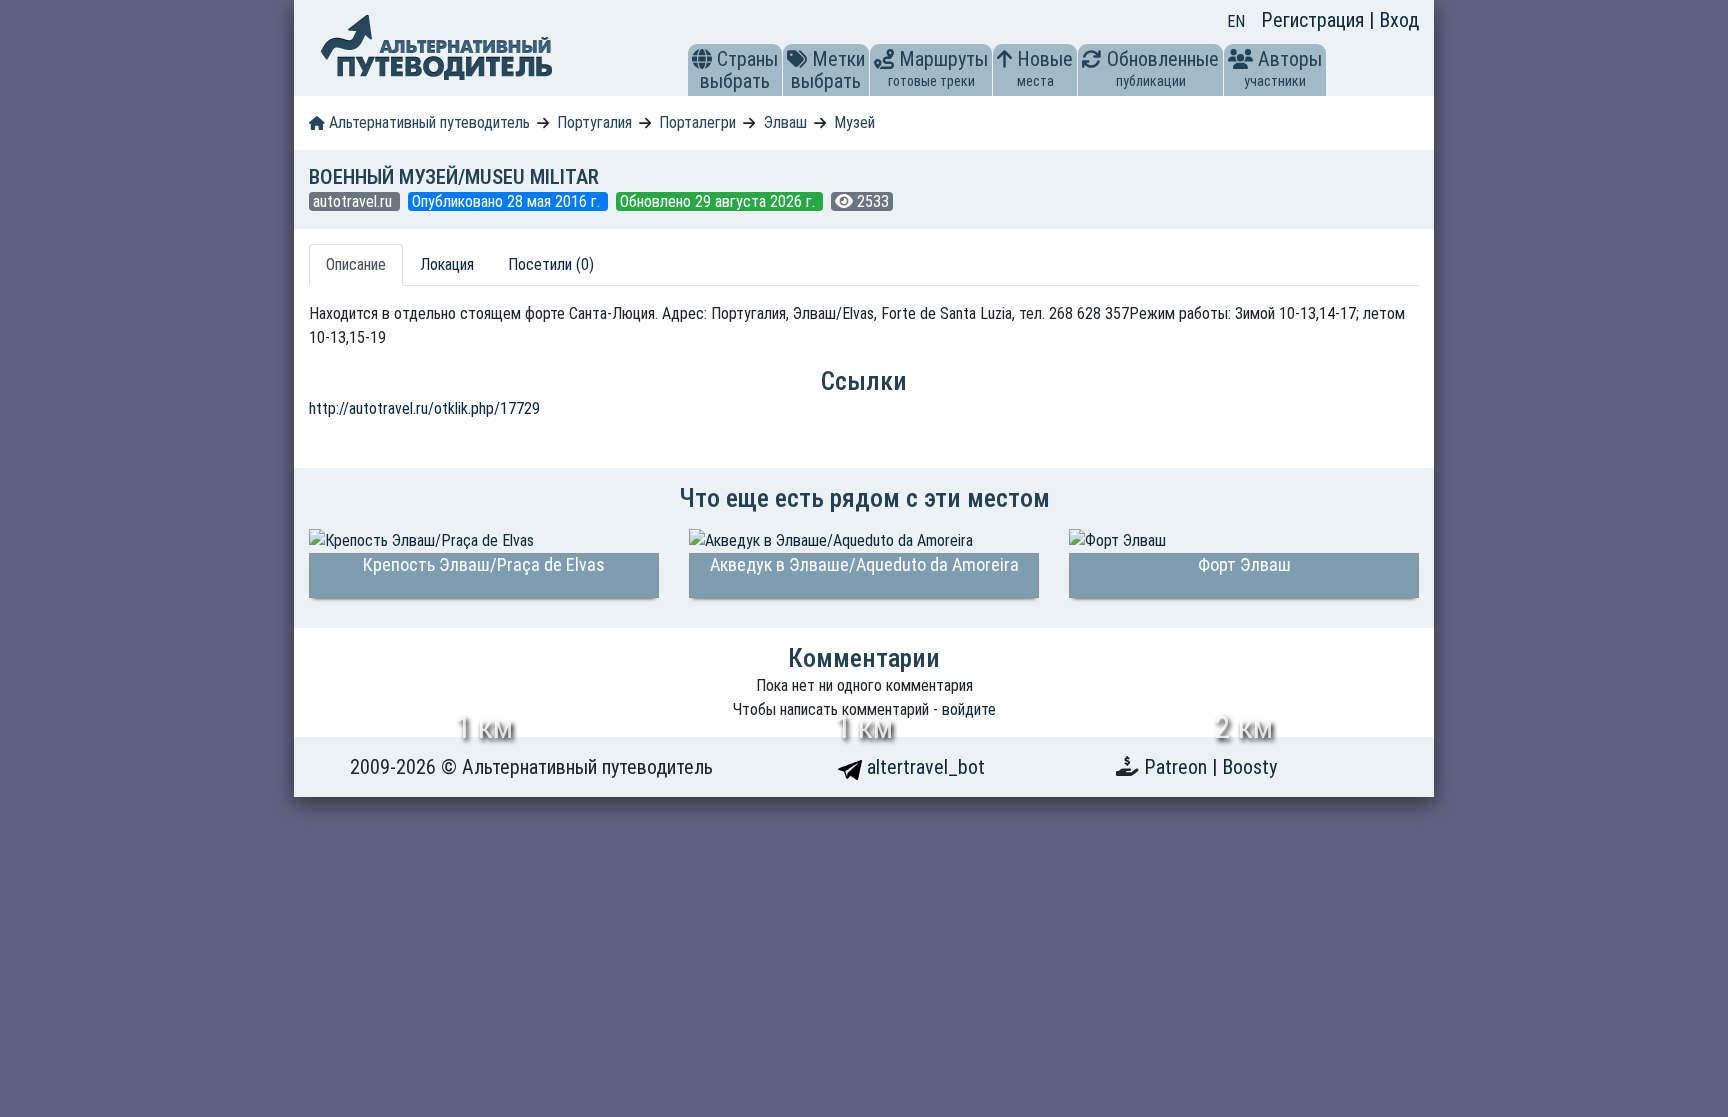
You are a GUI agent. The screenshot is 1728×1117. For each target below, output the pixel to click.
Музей (854, 122)
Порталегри (697, 122)
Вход (1399, 20)
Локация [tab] (447, 264)
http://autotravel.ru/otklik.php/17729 (424, 408)
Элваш (785, 122)
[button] (702, 59)
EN (1236, 21)
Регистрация (1315, 20)
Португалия (594, 122)
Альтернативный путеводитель (427, 122)
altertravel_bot (923, 767)
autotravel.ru (354, 201)
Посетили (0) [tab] (551, 264)
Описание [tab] (356, 264)
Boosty (1249, 767)
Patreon (1178, 767)
